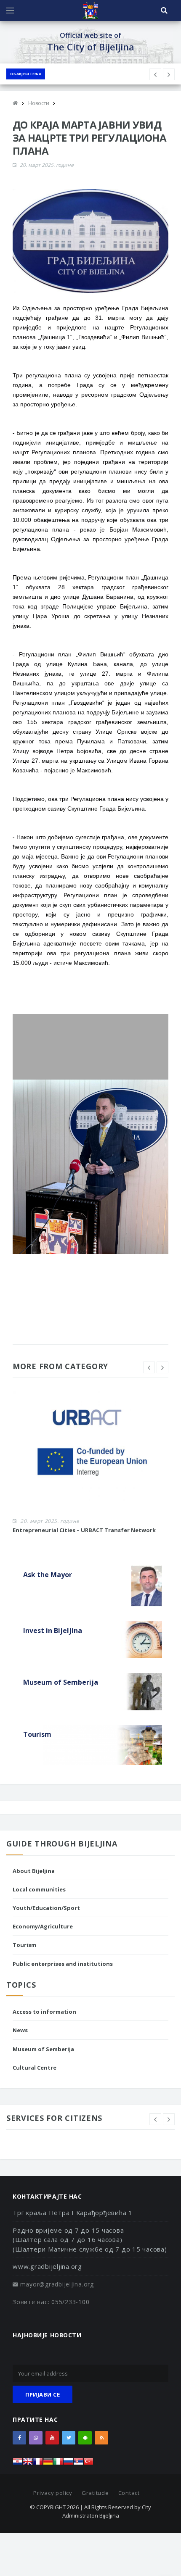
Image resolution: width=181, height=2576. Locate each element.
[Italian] (58, 2464)
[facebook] (19, 2438)
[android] (85, 2438)
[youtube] (52, 2438)
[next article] (155, 74)
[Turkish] (88, 2464)
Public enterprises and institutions (63, 1964)
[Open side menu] (10, 11)
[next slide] (162, 1367)
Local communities (39, 1889)
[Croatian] (18, 2464)
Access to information (44, 2012)
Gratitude (95, 2493)
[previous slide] (149, 1367)
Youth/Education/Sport (46, 1908)
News (20, 2030)
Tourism (24, 1945)
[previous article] (169, 74)
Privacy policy (53, 2493)
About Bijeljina (34, 1871)
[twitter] (69, 2438)
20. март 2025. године (47, 165)
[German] (48, 2464)
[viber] (36, 2438)
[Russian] (68, 2464)
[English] (28, 2464)
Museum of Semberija (43, 2049)
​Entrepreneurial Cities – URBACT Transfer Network (84, 1530)
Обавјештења (26, 74)
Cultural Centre (35, 2068)
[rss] (101, 2438)
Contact (129, 2493)
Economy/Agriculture (43, 1926)
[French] (38, 2464)
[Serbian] (78, 2464)
